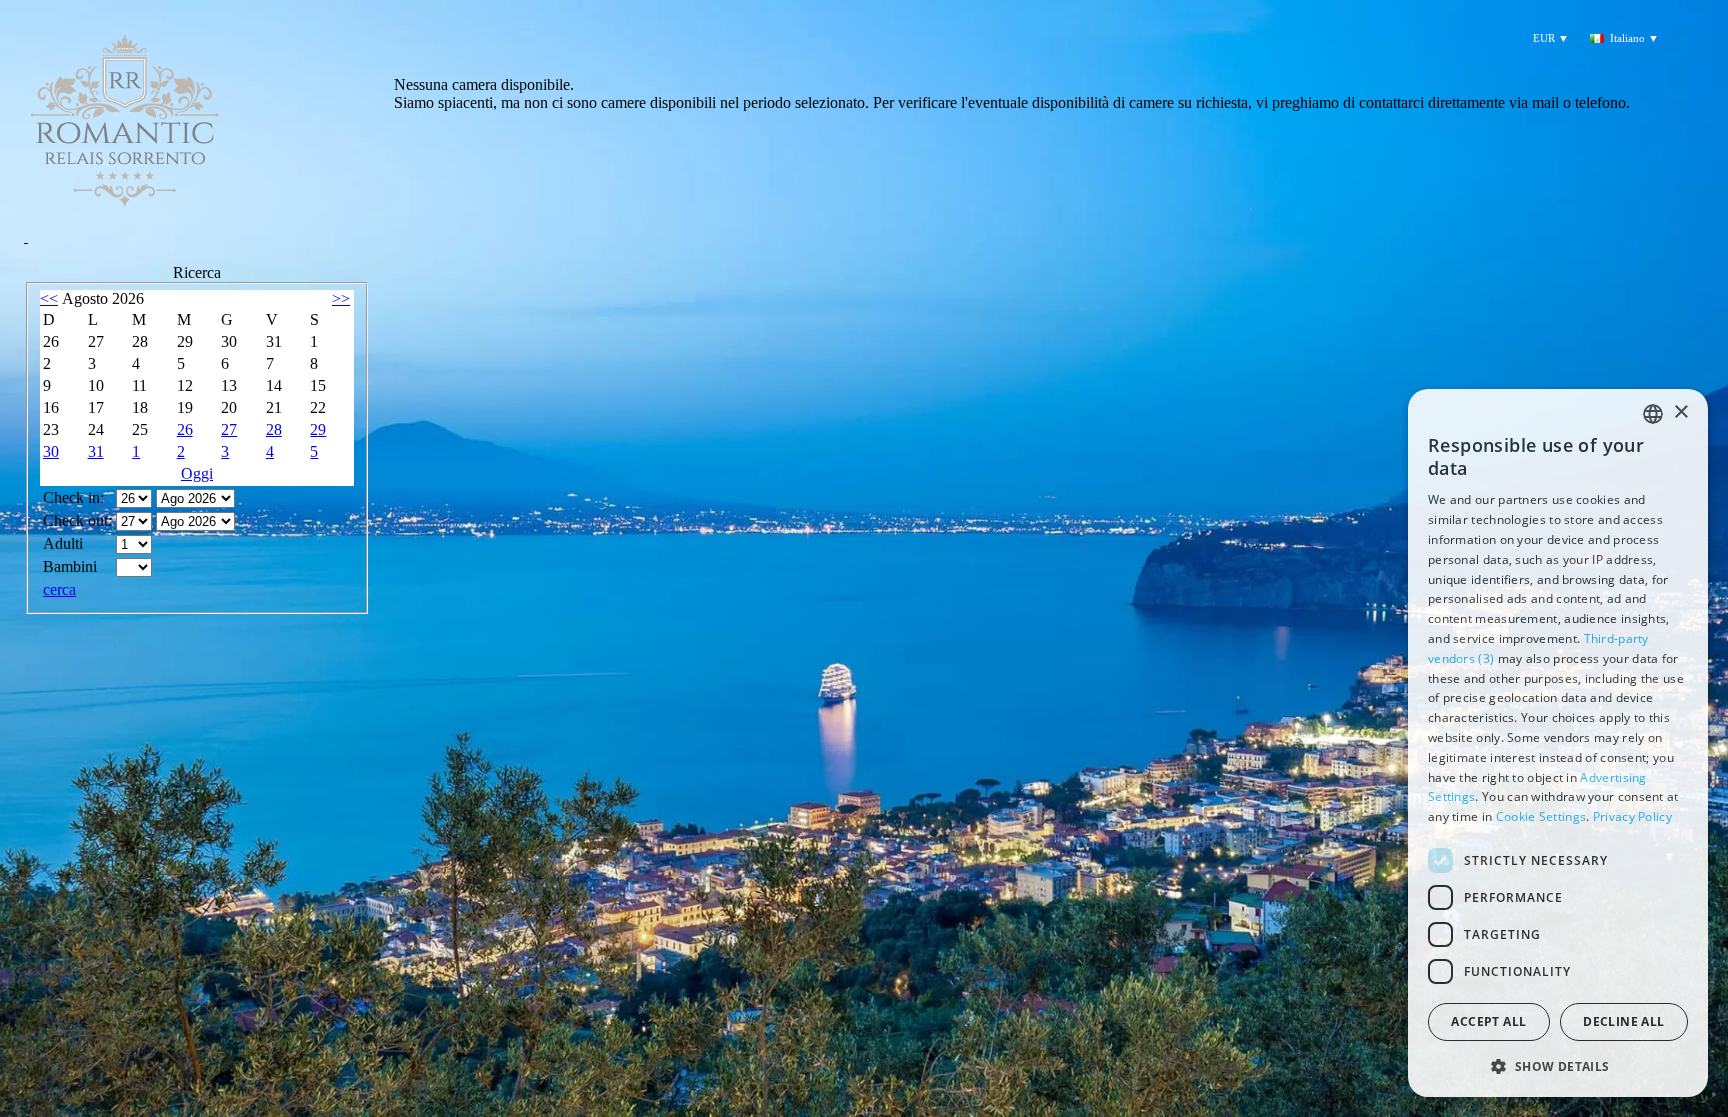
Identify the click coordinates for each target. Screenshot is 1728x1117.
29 (318, 429)
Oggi (197, 473)
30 (51, 451)
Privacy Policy (1632, 816)
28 (274, 429)
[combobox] (1653, 414)
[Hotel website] (197, 135)
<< (49, 298)
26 (185, 429)
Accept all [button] (1488, 1021)
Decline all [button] (1623, 1021)
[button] (1558, 1065)
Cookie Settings (1541, 816)
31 (96, 451)
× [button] (1680, 412)
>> (341, 298)
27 (229, 429)
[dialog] (1558, 743)
